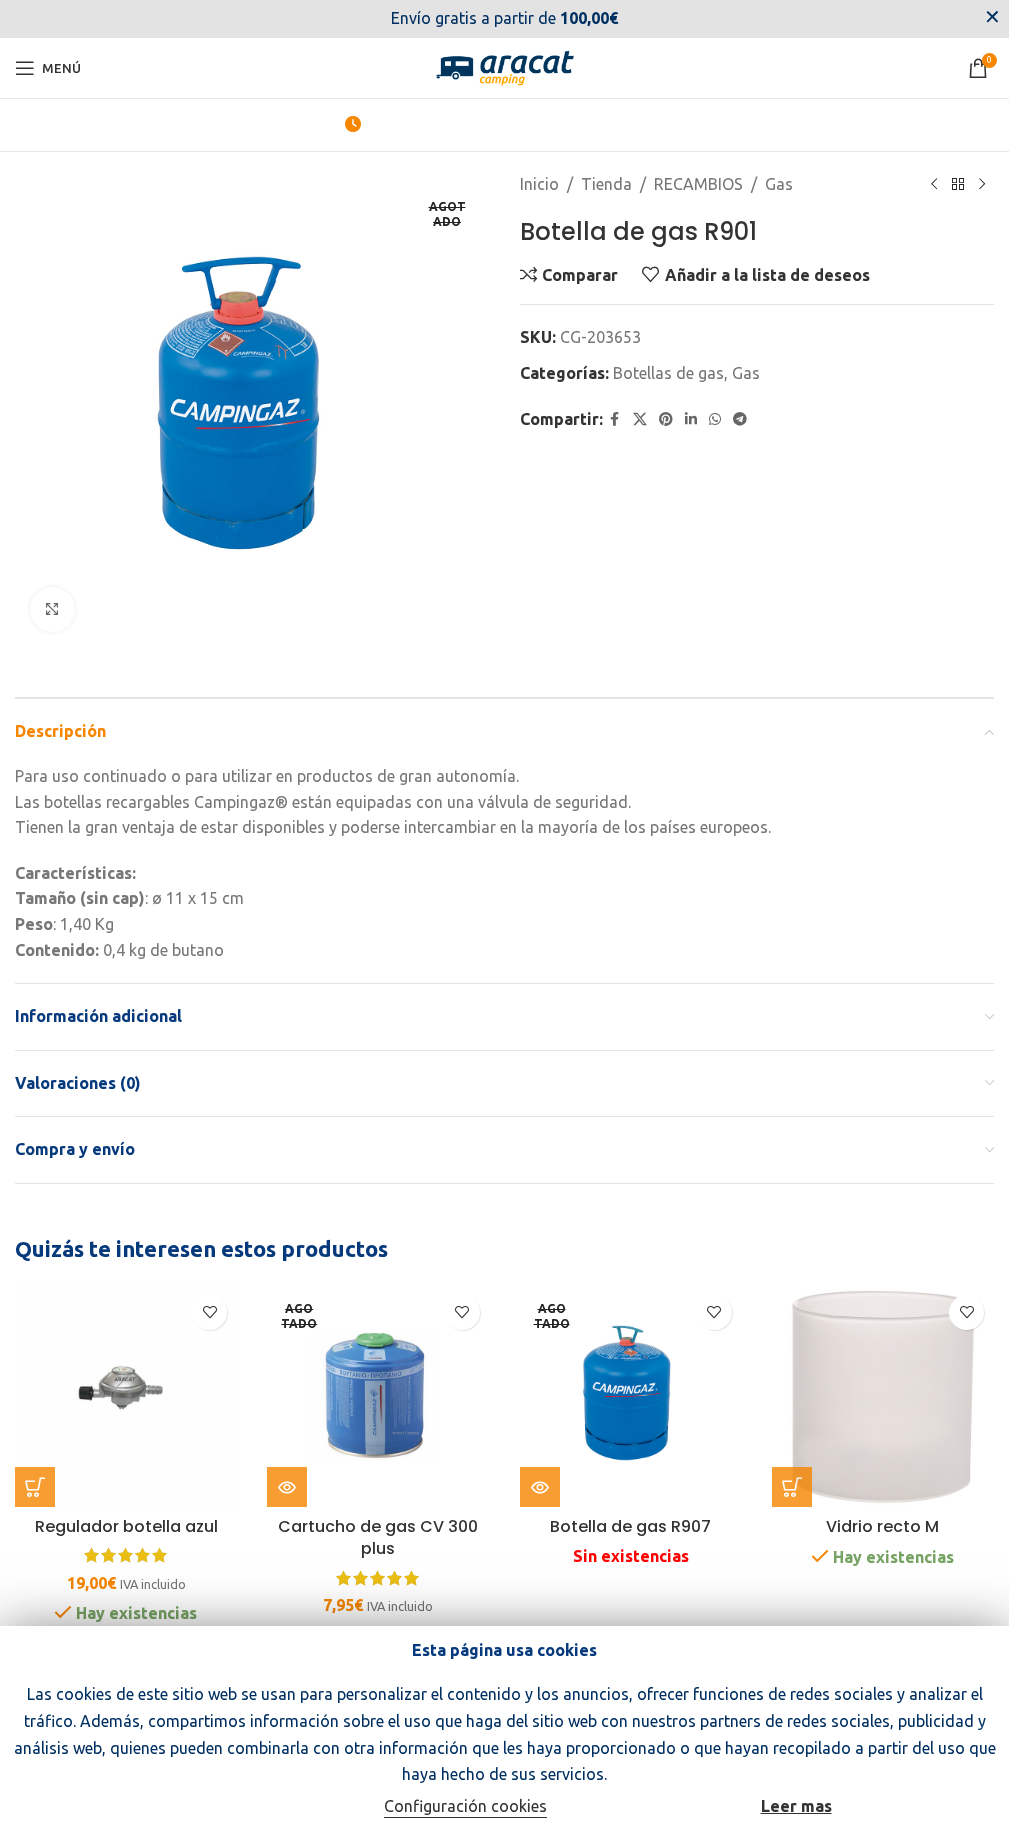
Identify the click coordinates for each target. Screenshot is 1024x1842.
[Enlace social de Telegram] (740, 419)
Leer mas (796, 1806)
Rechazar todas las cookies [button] (271, 1808)
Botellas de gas (668, 373)
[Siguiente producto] (982, 185)
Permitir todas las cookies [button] (657, 1808)
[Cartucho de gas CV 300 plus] (378, 1396)
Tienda (606, 184)
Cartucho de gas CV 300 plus (378, 1537)
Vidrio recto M (882, 1526)
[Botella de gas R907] (631, 1396)
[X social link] (640, 419)
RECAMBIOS (698, 184)
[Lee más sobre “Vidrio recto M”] (792, 1487)
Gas (779, 184)
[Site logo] (505, 66)
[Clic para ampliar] (52, 609)
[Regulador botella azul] (126, 1396)
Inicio (539, 184)
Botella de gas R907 (630, 1526)
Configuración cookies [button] (465, 1806)
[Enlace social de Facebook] (615, 419)
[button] (35, 1487)
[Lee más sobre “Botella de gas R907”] (540, 1487)
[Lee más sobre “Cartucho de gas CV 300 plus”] (287, 1487)
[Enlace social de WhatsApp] (715, 419)
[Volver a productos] (958, 185)
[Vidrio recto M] (883, 1396)
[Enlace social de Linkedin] (691, 419)
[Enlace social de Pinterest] (666, 419)
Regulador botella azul (126, 1526)
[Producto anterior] (934, 185)
